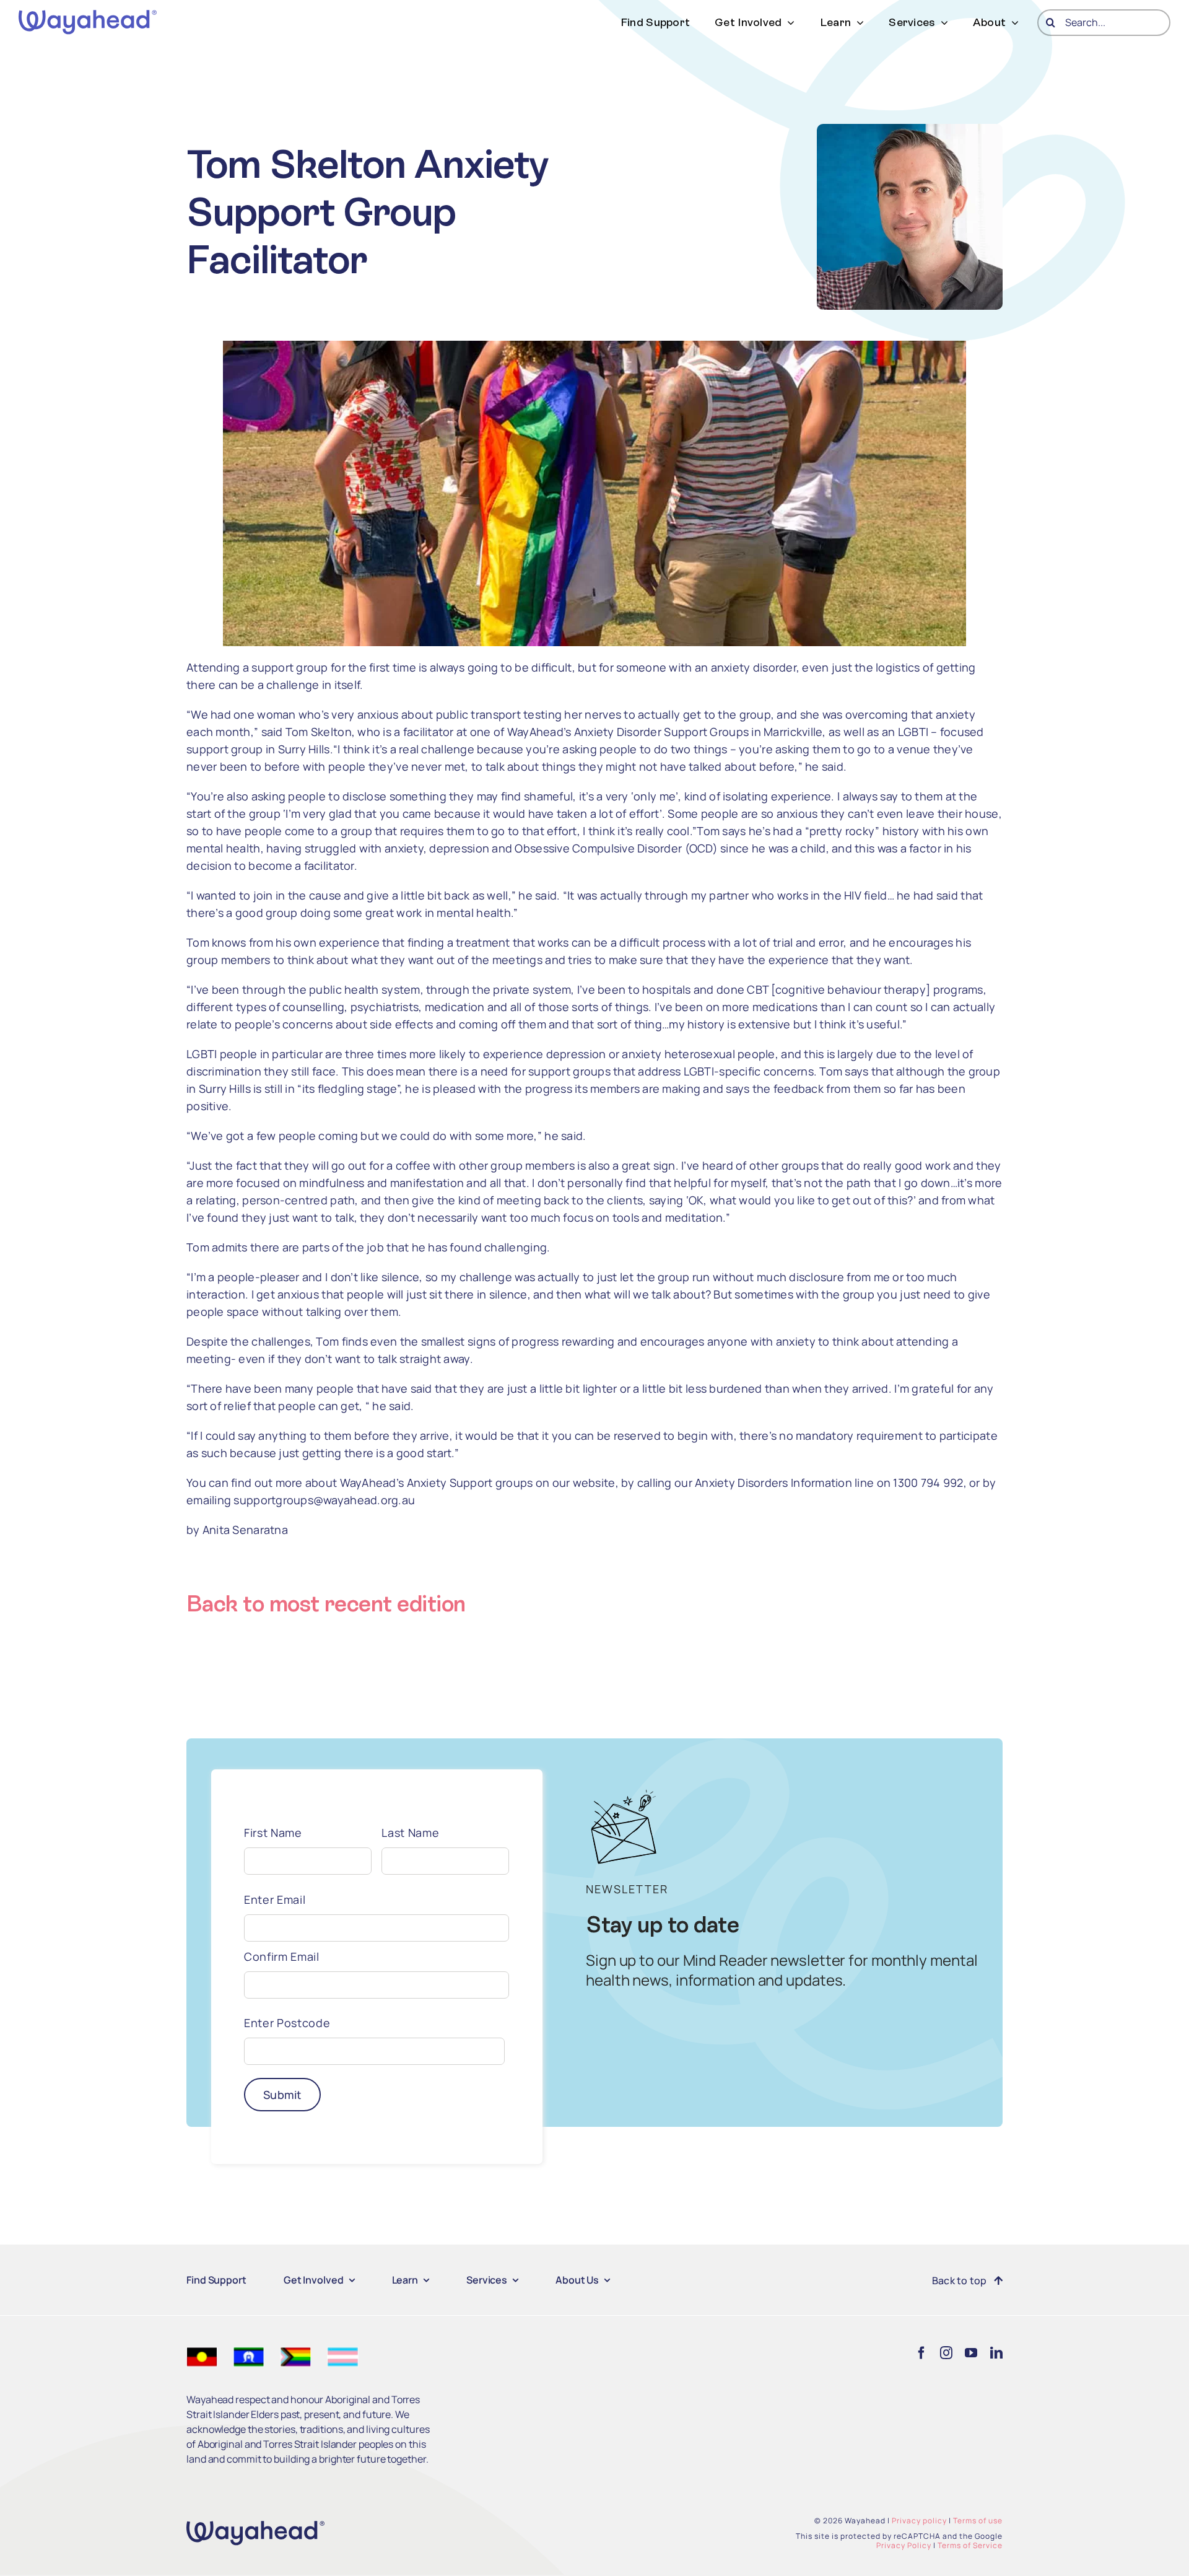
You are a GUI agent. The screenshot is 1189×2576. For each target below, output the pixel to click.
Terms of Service (970, 2545)
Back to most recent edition (326, 1604)
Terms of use (978, 2521)
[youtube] (971, 2353)
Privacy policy (919, 2521)
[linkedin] (996, 2353)
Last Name (410, 1833)
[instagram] (946, 2353)
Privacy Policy (904, 2545)
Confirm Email (282, 1956)
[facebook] (921, 2353)
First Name (273, 1833)
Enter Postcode (287, 2023)
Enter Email (275, 1899)
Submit (282, 2095)
